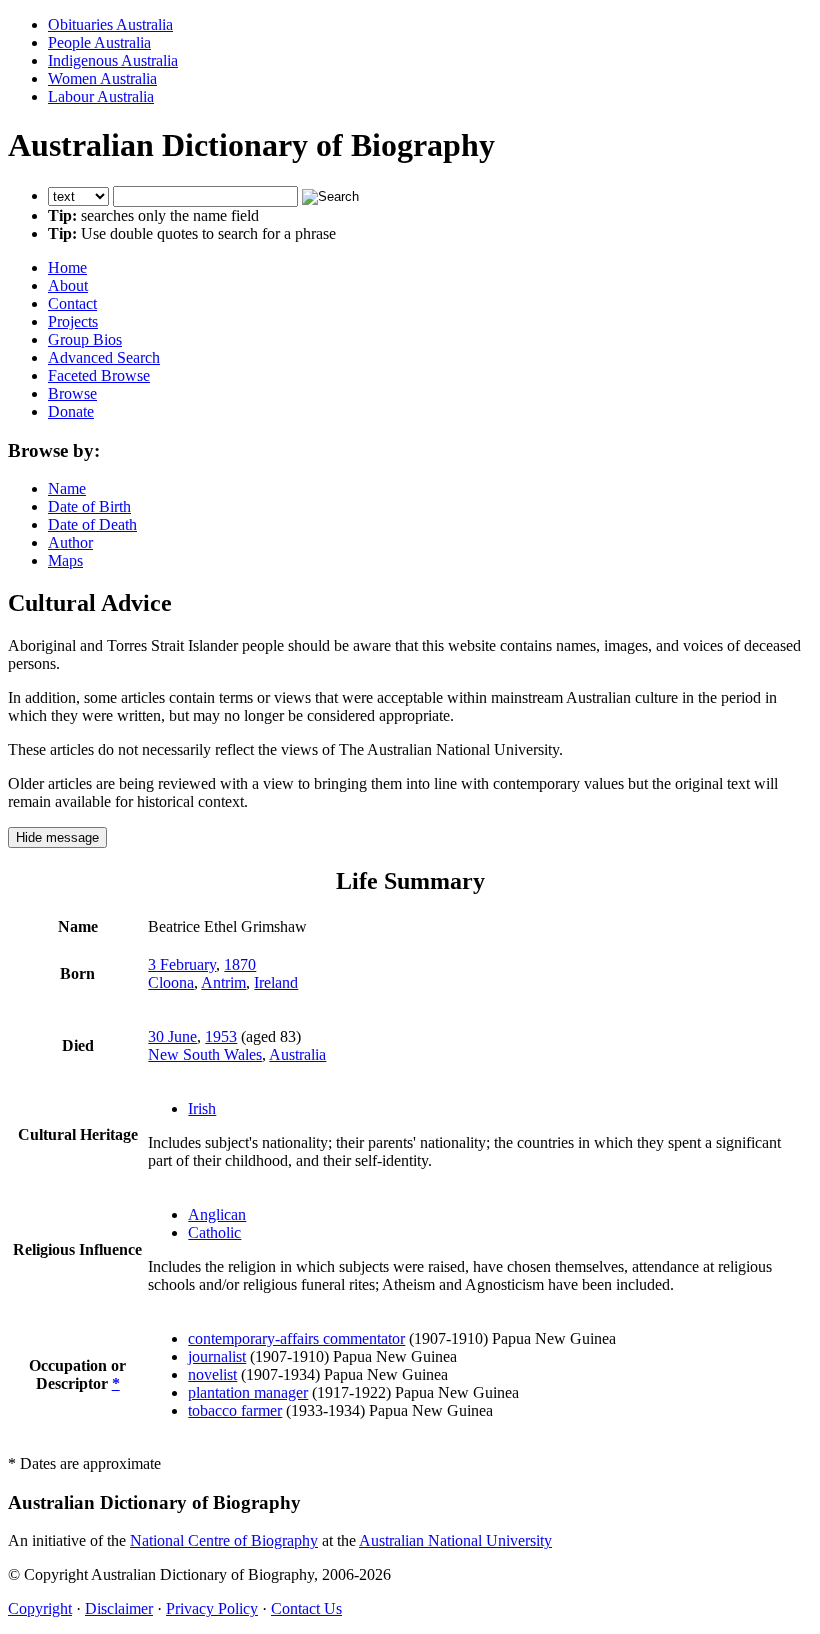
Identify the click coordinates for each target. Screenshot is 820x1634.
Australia (297, 1054)
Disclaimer (119, 1608)
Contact (72, 303)
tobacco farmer (235, 1410)
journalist (217, 1356)
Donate (71, 411)
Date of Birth (89, 506)
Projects (73, 321)
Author (70, 542)
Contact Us (306, 1608)
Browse (72, 393)
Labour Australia (101, 96)
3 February (182, 964)
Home (67, 267)
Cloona (171, 982)
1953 (221, 1036)
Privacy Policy (212, 1608)
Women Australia (102, 78)
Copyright (40, 1608)
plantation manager (248, 1392)
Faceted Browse (99, 375)
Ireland (276, 982)
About (68, 285)
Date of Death (92, 524)
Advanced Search (104, 357)
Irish (202, 1108)
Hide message (57, 837)
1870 (240, 964)
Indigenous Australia (113, 60)
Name (67, 488)
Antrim (223, 982)
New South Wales (205, 1054)
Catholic (214, 1232)
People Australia (99, 42)
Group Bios (85, 339)
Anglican (217, 1214)
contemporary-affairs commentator (296, 1338)
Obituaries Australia (110, 24)
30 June (172, 1036)
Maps (65, 560)
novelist (212, 1374)
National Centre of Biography (224, 1540)
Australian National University (455, 1540)
